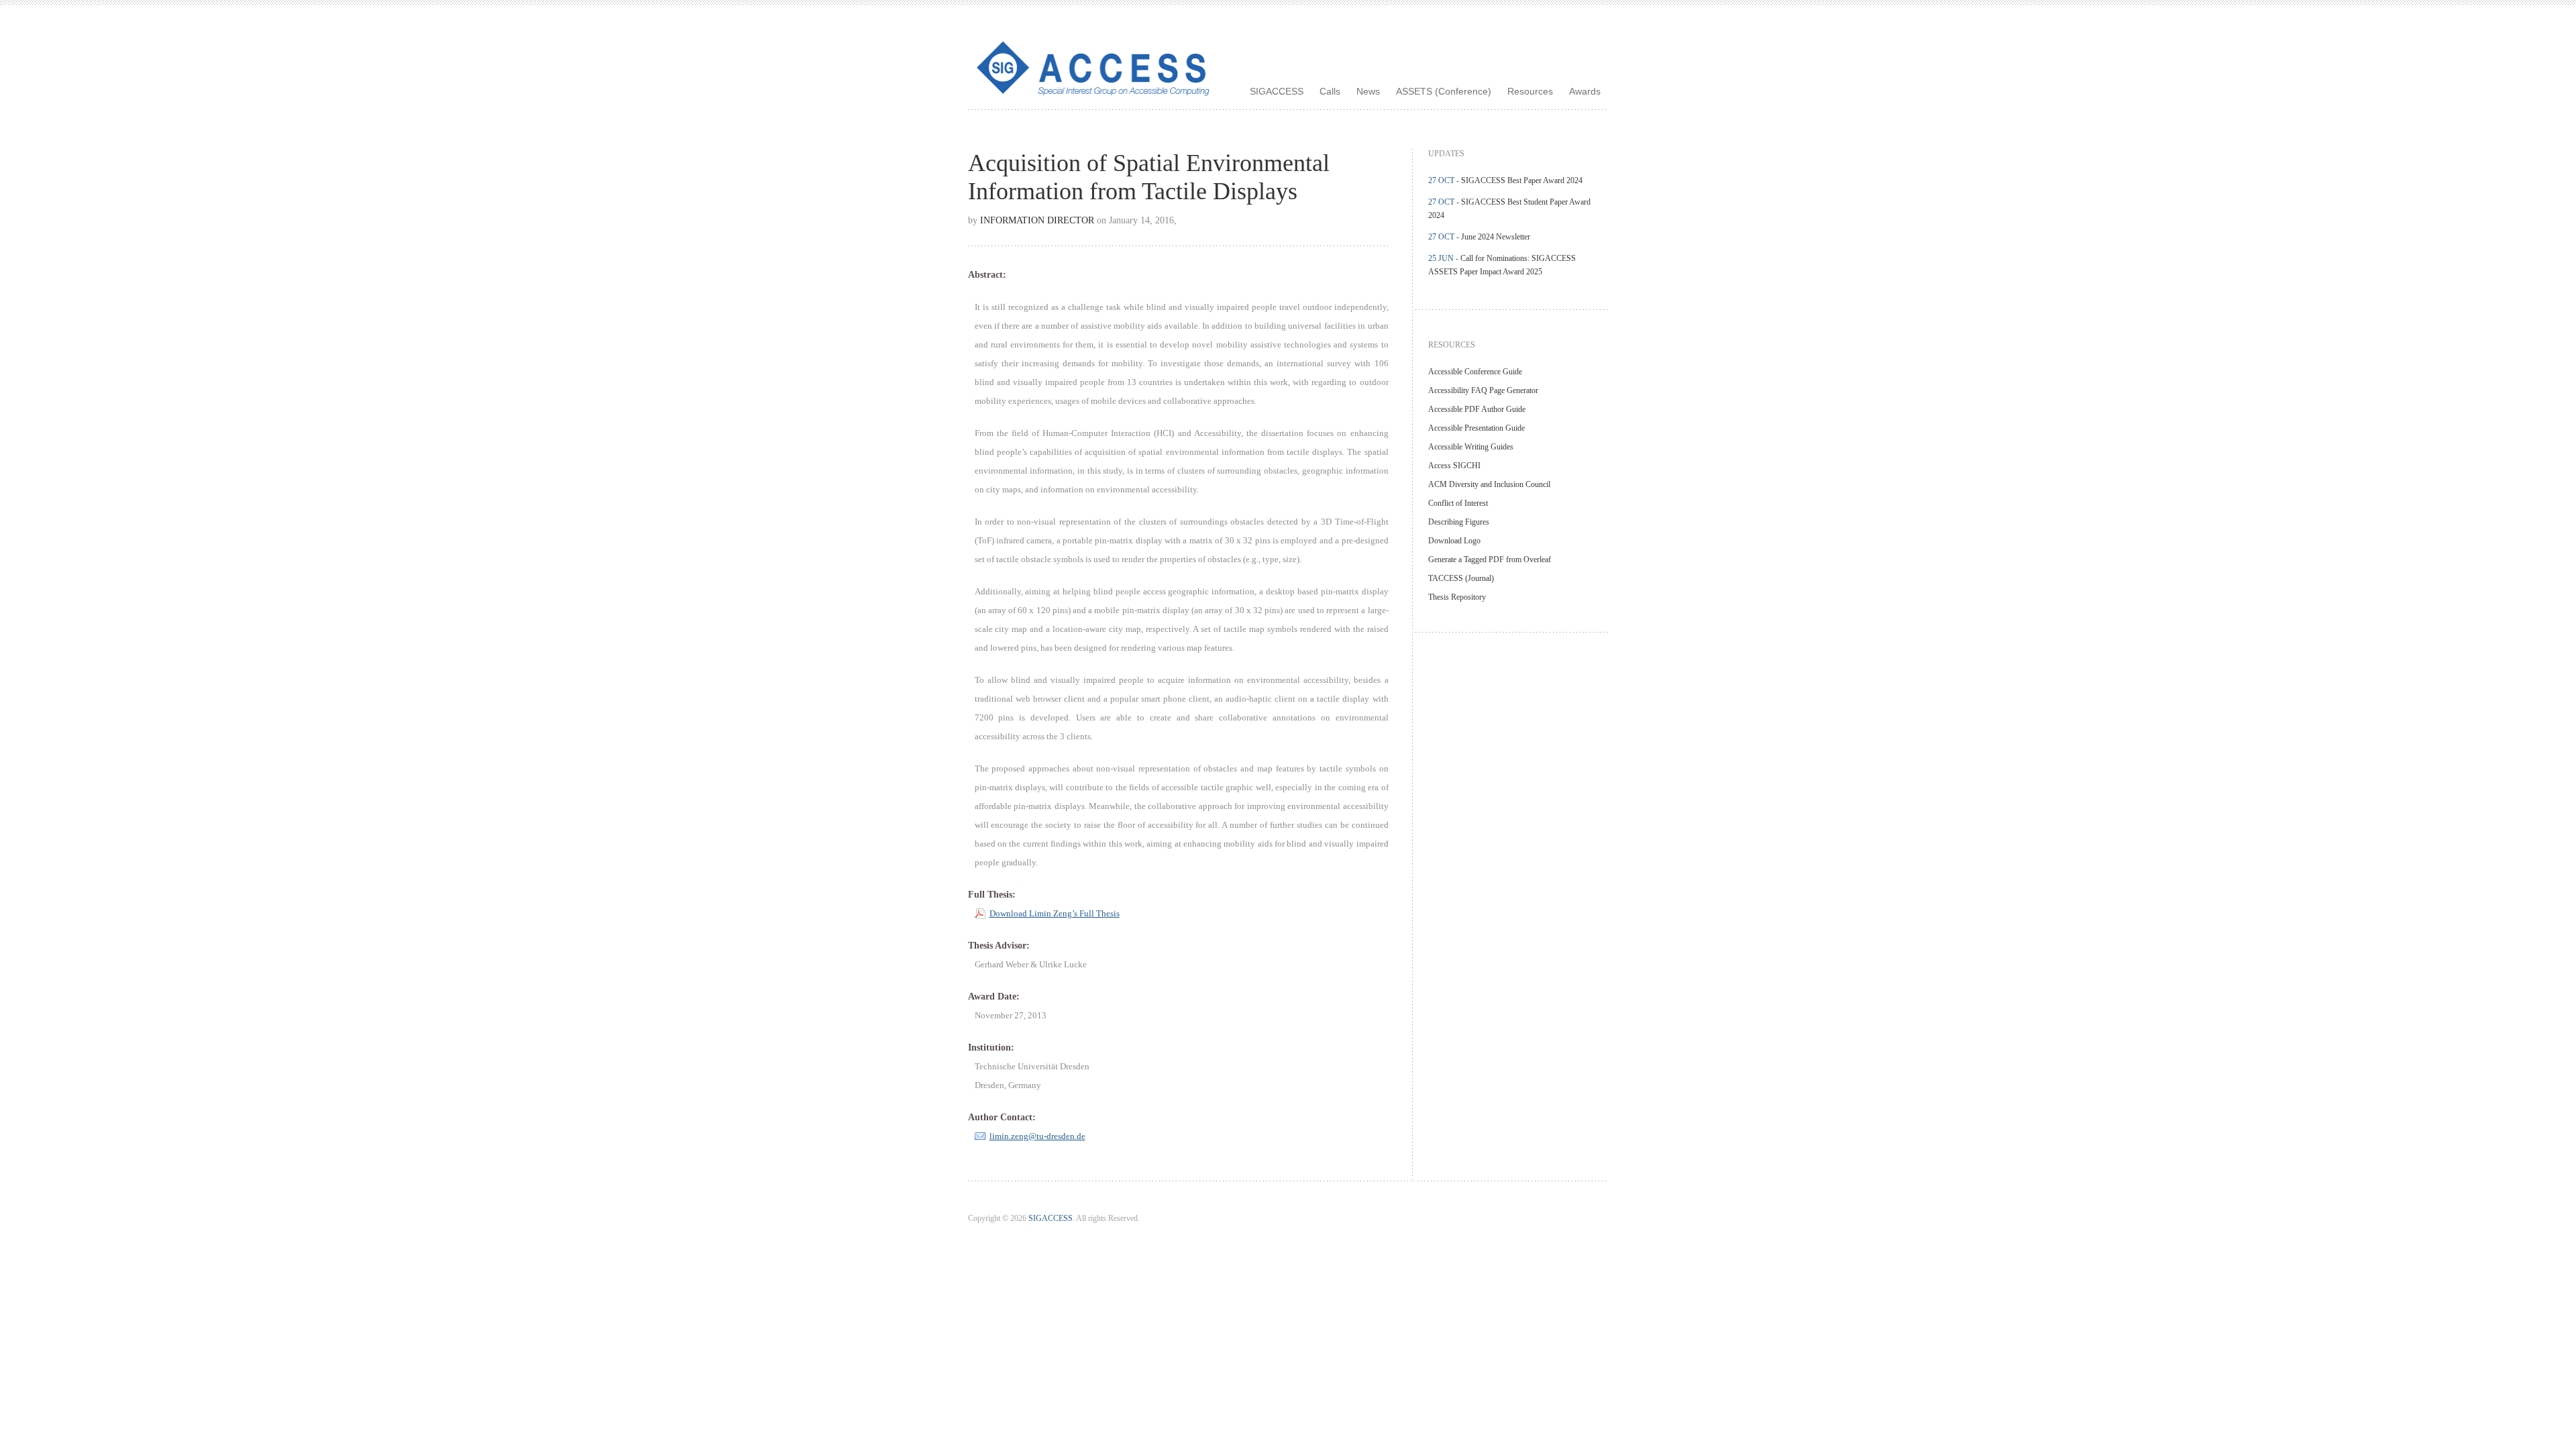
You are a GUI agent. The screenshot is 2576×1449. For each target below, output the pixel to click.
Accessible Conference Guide (1475, 372)
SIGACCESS (1277, 91)
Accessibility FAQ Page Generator (1483, 390)
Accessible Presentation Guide (1477, 428)
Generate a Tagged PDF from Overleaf (1490, 559)
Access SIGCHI (1454, 466)
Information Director (1037, 220)
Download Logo (1454, 541)
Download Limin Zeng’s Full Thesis (1055, 914)
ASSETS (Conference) (1444, 91)
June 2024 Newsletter (1496, 237)
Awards (1585, 91)
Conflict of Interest (1458, 503)
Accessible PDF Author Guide (1477, 409)
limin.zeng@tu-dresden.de (1037, 1136)
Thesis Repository (1457, 597)
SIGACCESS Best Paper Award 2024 (1522, 180)
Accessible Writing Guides (1471, 447)
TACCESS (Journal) (1461, 578)
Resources (1530, 91)
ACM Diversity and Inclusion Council (1489, 484)
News (1368, 91)
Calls (1330, 91)
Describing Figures (1459, 522)
